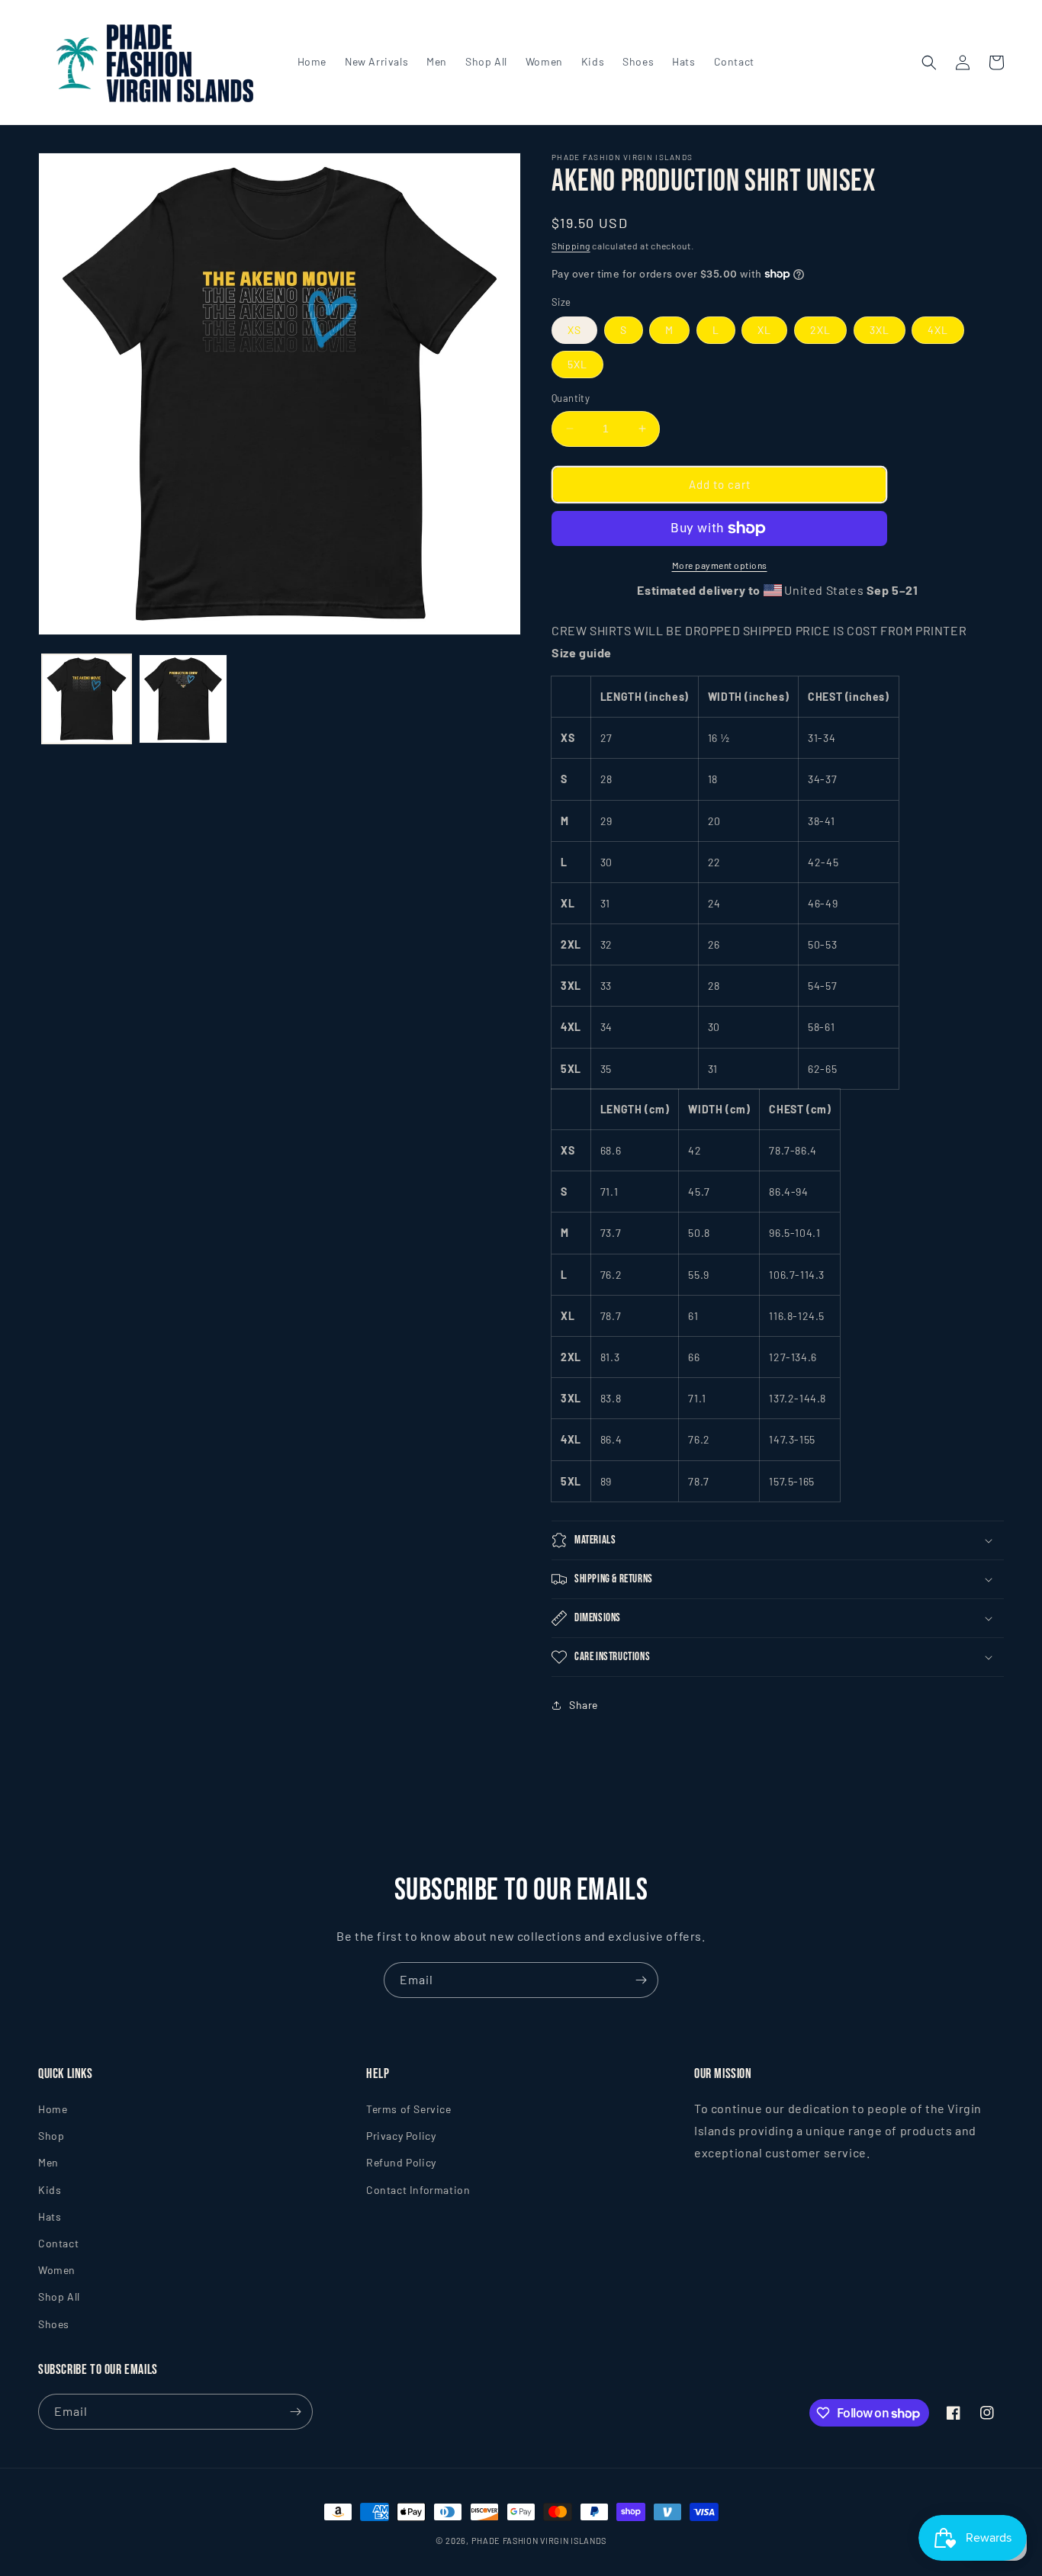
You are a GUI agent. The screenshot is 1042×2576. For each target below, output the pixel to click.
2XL (820, 330)
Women (57, 2271)
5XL (577, 364)
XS (574, 330)
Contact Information (418, 2190)
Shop (51, 2136)
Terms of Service (409, 2110)
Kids (50, 2190)
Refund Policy (401, 2163)
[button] (929, 63)
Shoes (54, 2324)
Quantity (571, 398)
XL (764, 330)
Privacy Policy (401, 2136)
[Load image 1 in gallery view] (87, 699)
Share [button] (584, 1705)
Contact (58, 2244)
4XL (938, 330)
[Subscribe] (641, 1980)
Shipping (571, 246)
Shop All (59, 2297)
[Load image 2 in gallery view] (183, 699)
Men (48, 2163)
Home (53, 2110)
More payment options (720, 565)
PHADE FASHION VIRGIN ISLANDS (539, 2541)
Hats (50, 2217)
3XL (880, 330)
